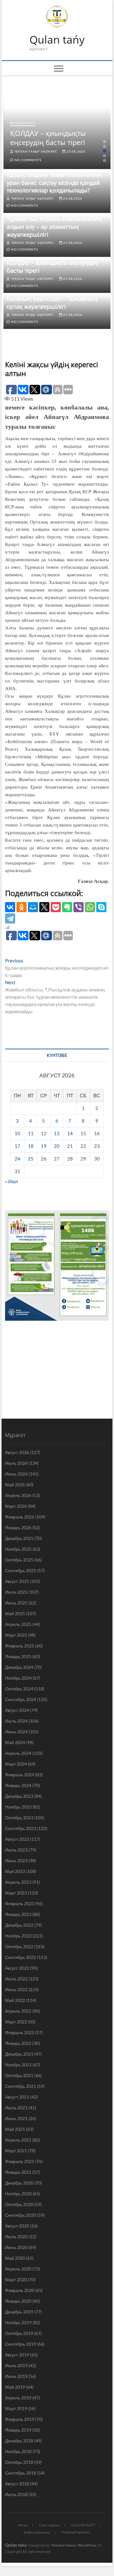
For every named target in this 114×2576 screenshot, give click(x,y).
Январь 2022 (18, 2043)
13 (57, 1133)
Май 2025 (15, 1613)
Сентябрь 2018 (21, 2473)
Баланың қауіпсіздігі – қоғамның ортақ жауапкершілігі (52, 303)
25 (31, 1159)
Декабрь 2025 (19, 1538)
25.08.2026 (76, 151)
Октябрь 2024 (19, 1689)
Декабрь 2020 (19, 2183)
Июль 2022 (16, 1979)
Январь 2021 (18, 2172)
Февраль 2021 (20, 2161)
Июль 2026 (16, 1463)
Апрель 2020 (18, 2269)
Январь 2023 (18, 1914)
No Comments (27, 160)
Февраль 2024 (20, 1775)
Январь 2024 (18, 1785)
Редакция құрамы (76, 2532)
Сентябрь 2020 (21, 2215)
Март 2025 (16, 1635)
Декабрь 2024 (19, 1667)
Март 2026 (16, 1506)
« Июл (12, 1181)
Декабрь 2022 (19, 1925)
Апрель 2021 (18, 2140)
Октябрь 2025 (19, 1560)
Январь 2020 (18, 2301)
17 (17, 1146)
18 (31, 1146)
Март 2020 (16, 2279)
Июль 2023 (16, 1850)
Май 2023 (15, 1871)
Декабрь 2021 (19, 2054)
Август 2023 (17, 1839)
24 (17, 1159)
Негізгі (23, 2525)
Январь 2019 (18, 2430)
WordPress (87, 2545)
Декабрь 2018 (19, 2441)
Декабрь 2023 (19, 1796)
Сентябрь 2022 (21, 1957)
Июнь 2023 (16, 1861)
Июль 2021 (16, 2108)
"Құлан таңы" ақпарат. (35, 151)
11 (31, 1133)
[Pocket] (56, 907)
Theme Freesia (63, 2545)
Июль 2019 (16, 2365)
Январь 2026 (18, 1527)
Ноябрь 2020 (18, 2194)
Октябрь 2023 (19, 1818)
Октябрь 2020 (19, 2204)
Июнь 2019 (16, 2376)
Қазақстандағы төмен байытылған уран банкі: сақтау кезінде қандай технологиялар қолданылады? (54, 183)
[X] (44, 907)
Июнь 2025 (16, 1603)
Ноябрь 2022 (18, 1936)
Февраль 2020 (20, 2290)
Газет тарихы (49, 2525)
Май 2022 (15, 2000)
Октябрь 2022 (19, 1946)
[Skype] (101, 907)
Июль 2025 (16, 1592)
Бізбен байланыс (37, 2532)
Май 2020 (15, 2258)
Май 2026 (15, 1485)
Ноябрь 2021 (18, 2065)
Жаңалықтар (23, 123)
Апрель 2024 (18, 1753)
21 (70, 1146)
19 (44, 1146)
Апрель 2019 (18, 2398)
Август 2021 (17, 2097)
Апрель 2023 (18, 1882)
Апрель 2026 (18, 1495)
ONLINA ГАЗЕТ (83, 2525)
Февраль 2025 (20, 1646)
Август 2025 (17, 1581)
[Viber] (79, 907)
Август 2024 (17, 1710)
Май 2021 (15, 2129)
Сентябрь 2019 (21, 2344)
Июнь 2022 (16, 1989)
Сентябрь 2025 (21, 1570)
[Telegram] (10, 918)
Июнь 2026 (16, 1474)
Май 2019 (15, 2387)
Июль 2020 (16, 2237)
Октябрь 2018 (19, 2462)
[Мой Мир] (33, 907)
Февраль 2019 (20, 2419)
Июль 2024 (16, 1721)
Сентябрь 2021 (21, 2086)
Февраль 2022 (20, 2032)
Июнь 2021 (16, 2118)
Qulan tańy (57, 40)
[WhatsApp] (90, 907)
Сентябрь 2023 (21, 1828)
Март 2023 (16, 1893)
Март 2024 (16, 1764)
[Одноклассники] (22, 907)
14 (70, 1133)
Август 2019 (17, 2355)
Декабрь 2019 (19, 2312)
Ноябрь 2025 (18, 1549)
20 (57, 1146)
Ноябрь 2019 (18, 2322)
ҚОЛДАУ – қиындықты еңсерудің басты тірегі (48, 138)
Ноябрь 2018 (18, 2451)
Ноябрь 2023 (18, 1807)
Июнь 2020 (16, 2247)
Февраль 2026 (20, 1517)
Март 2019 (16, 2408)
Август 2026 (17, 1452)
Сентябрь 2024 (21, 1699)
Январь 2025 (18, 1656)
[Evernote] (67, 907)
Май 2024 (15, 1742)
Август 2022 (17, 1968)
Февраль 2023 (20, 1903)
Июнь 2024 (16, 1732)
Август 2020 (17, 2226)
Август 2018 (17, 2484)
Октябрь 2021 (19, 2075)
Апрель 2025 (18, 1624)
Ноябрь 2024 (18, 1678)
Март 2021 (16, 2151)
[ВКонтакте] (10, 907)
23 (97, 1146)
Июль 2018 (16, 2494)
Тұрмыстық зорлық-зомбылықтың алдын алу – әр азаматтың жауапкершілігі (54, 227)
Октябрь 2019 (19, 2333)
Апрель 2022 (18, 2011)
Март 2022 (16, 2022)
